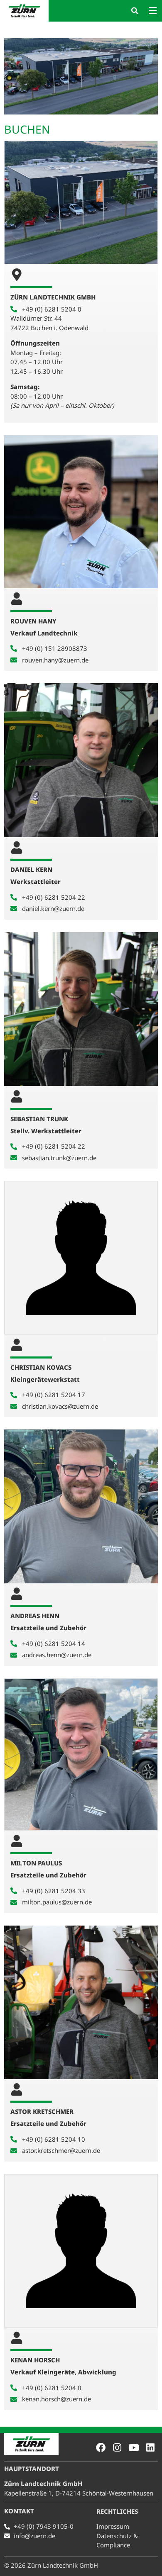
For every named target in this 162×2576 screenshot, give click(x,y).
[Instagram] (117, 2448)
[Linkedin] (150, 2448)
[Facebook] (101, 2448)
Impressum (113, 2526)
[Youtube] (134, 2448)
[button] (135, 11)
